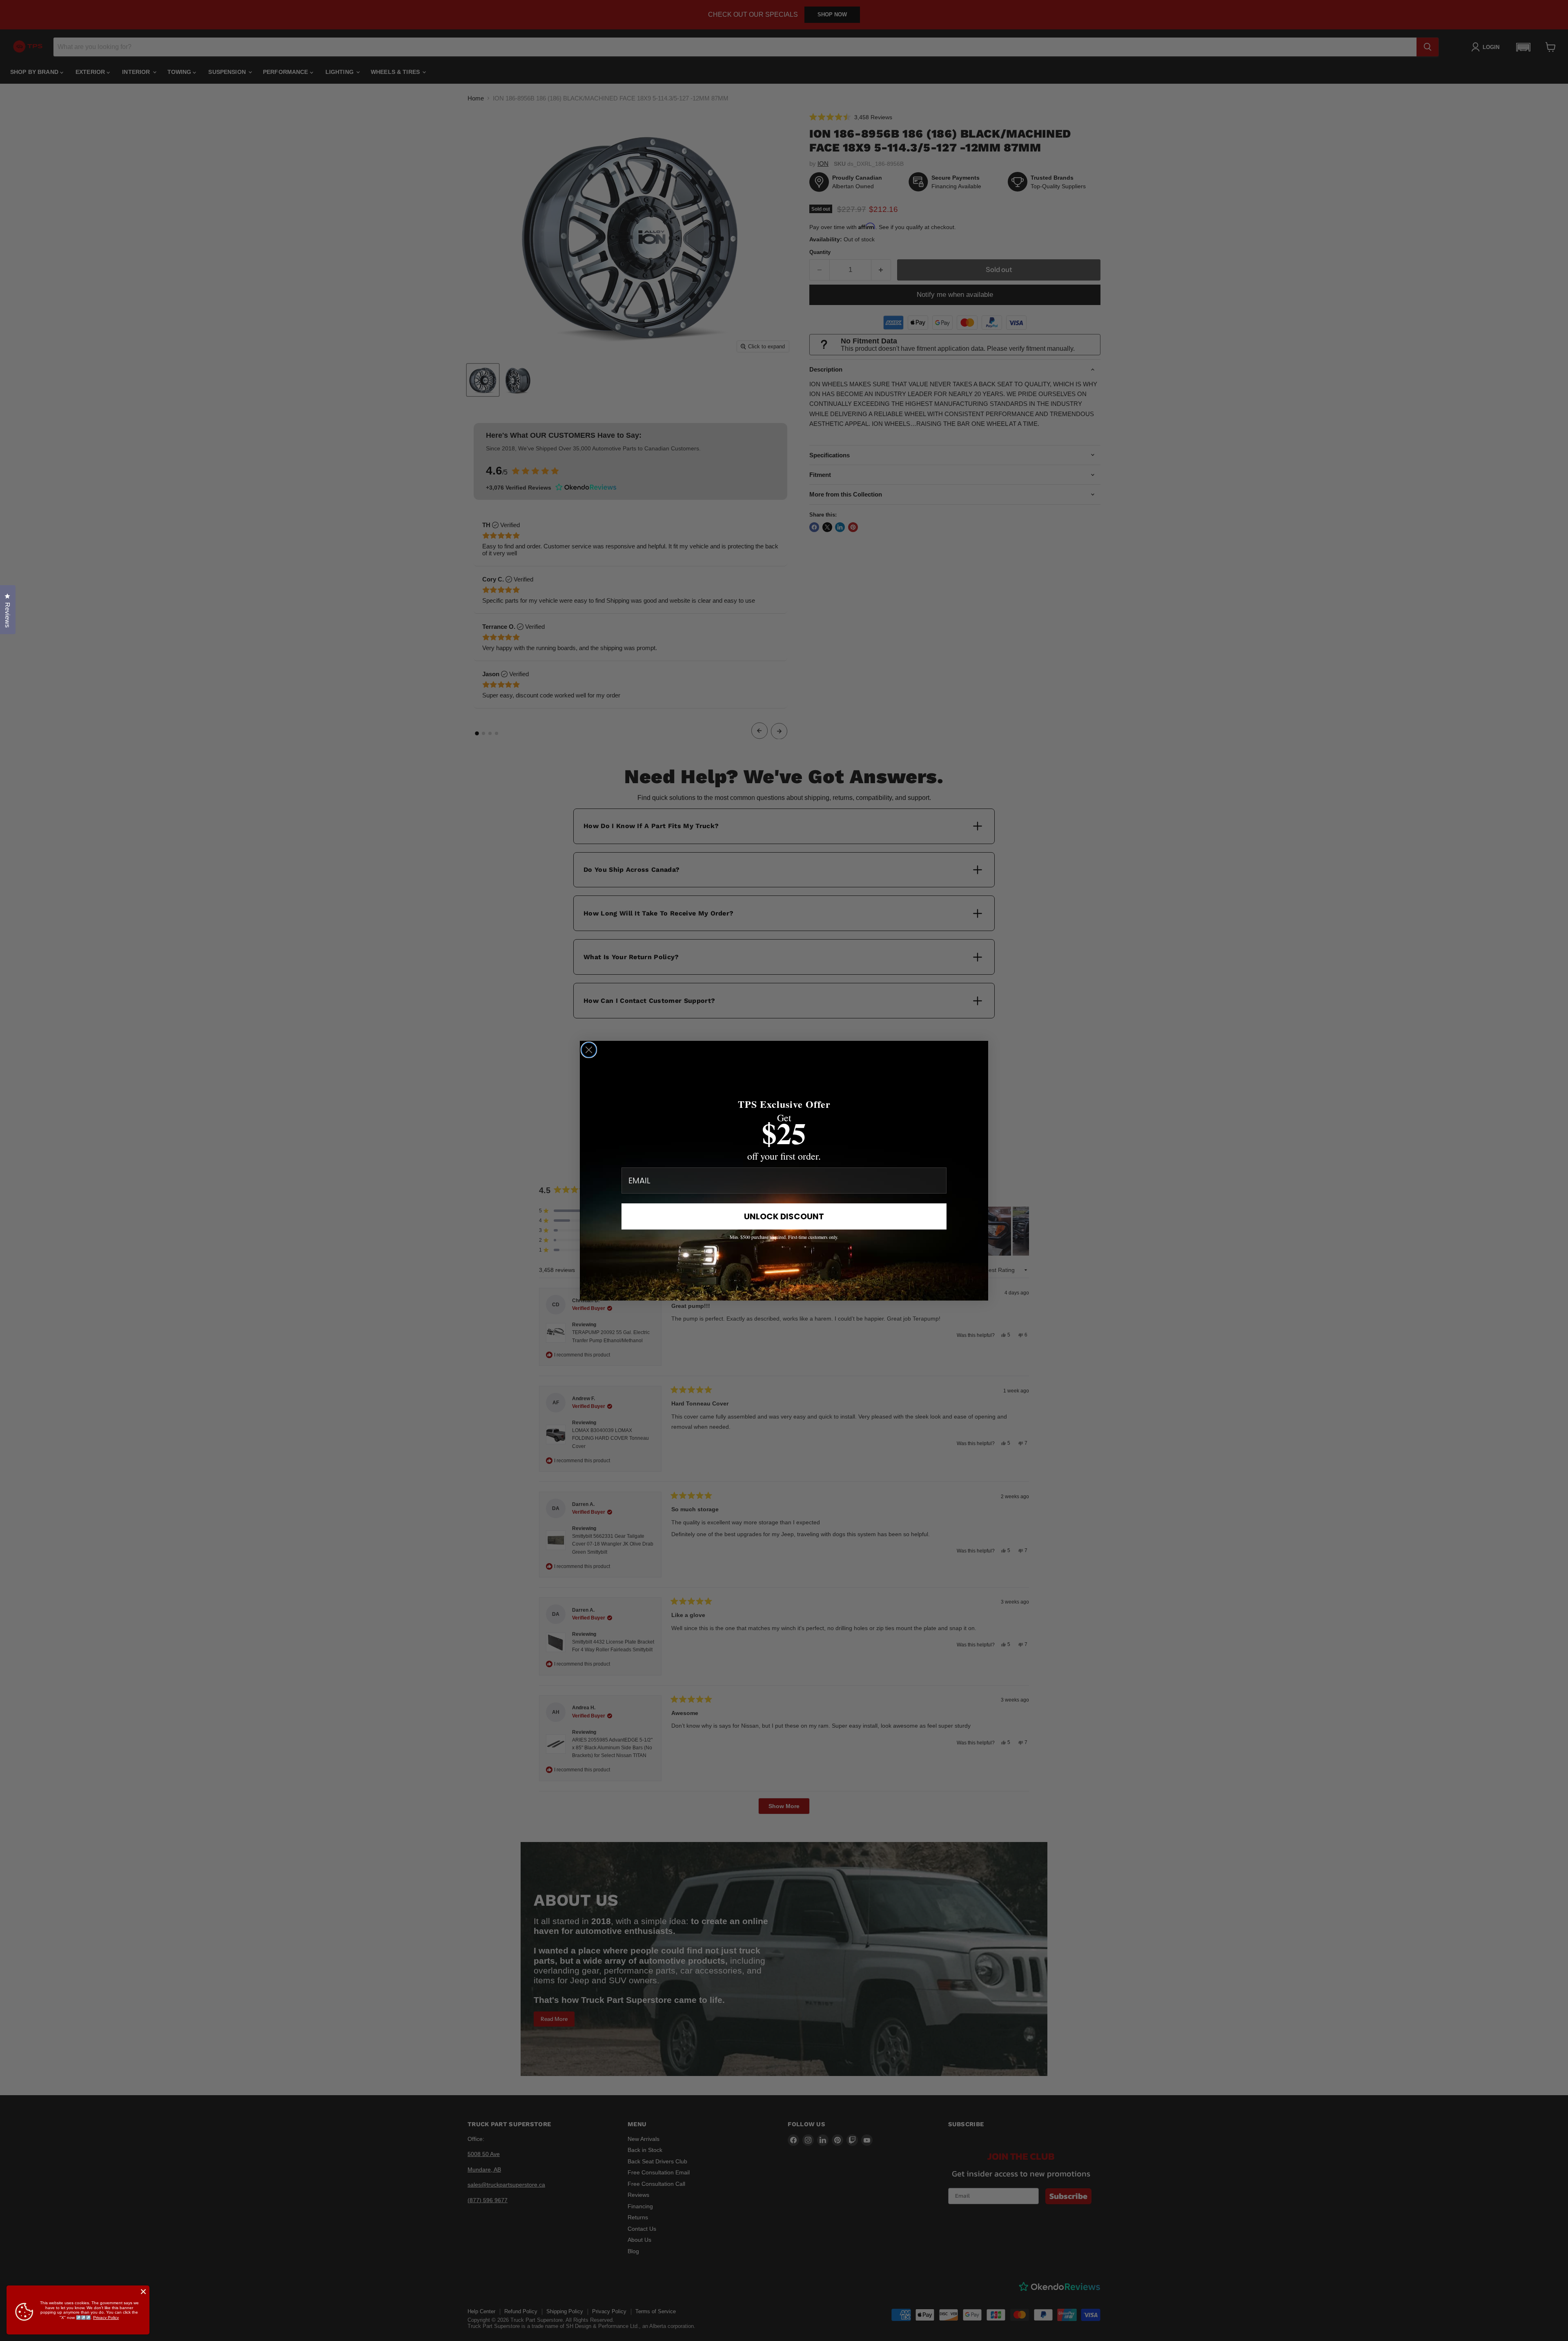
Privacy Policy (106, 2318)
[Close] (143, 2292)
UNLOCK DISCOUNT (784, 1216)
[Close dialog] (589, 1050)
